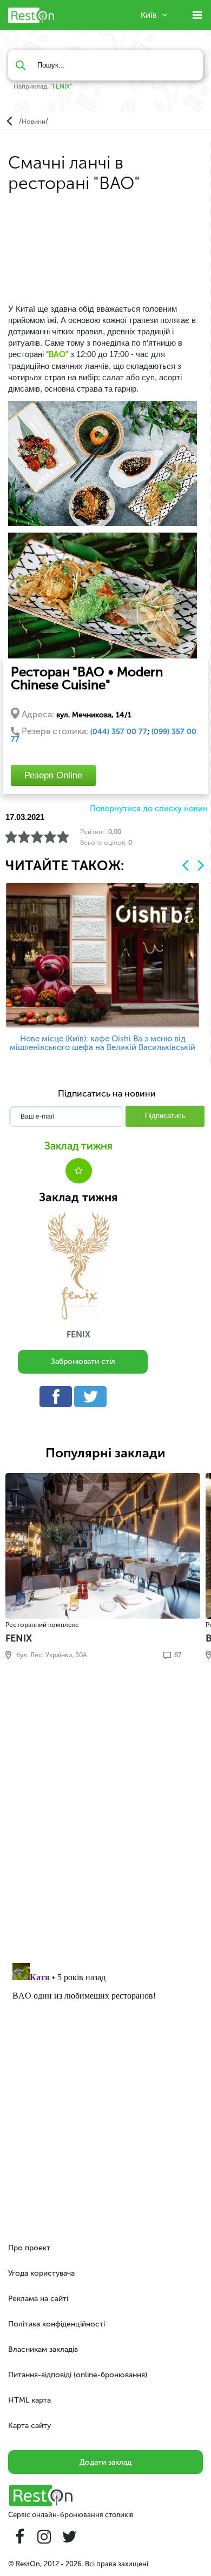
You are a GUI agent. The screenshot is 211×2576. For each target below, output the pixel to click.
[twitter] (93, 1399)
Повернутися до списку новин (149, 809)
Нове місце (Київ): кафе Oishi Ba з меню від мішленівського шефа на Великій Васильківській (103, 1043)
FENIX (61, 86)
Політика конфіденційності (57, 2324)
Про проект (29, 2248)
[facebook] (58, 1399)
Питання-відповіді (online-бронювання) (78, 2375)
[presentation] (185, 865)
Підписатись (165, 1116)
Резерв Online (53, 775)
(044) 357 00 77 (119, 732)
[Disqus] (105, 1815)
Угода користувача (41, 2273)
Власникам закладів (43, 2349)
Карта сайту (29, 2426)
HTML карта (29, 2400)
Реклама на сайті (38, 2299)
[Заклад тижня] (78, 1266)
